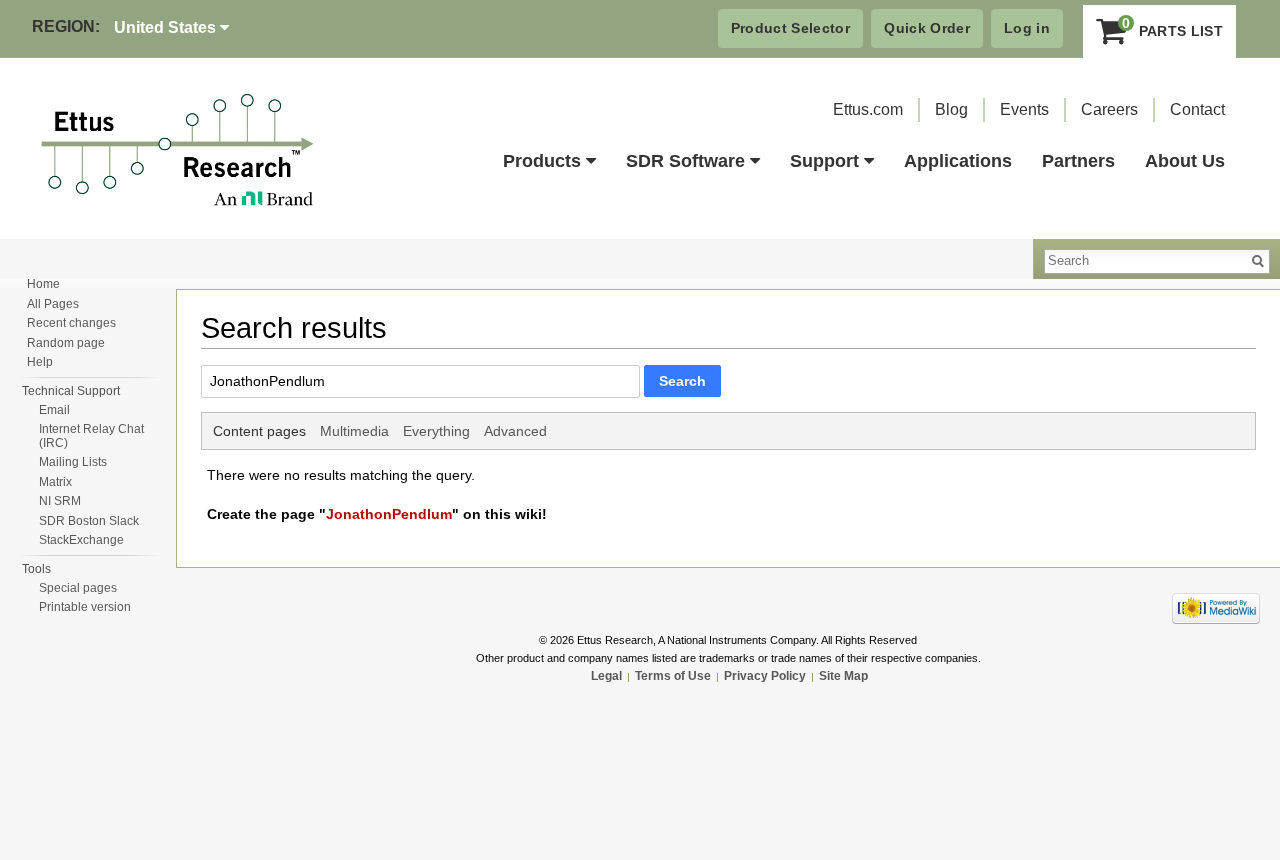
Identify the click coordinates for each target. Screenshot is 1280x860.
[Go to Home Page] (177, 151)
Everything (436, 431)
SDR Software (685, 161)
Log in (1027, 28)
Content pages (259, 431)
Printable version (85, 607)
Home (43, 284)
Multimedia (354, 431)
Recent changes (71, 323)
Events (1024, 109)
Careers (1109, 109)
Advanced (515, 431)
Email (54, 410)
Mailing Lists (73, 462)
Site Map (843, 676)
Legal (606, 676)
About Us (1185, 161)
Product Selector (791, 28)
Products (542, 161)
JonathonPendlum (389, 514)
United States (167, 27)
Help (40, 362)
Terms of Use (673, 676)
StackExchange (81, 540)
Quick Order (927, 28)
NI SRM (60, 501)
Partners (1078, 161)
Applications (958, 161)
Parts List (1172, 26)
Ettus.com (868, 109)
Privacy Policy (765, 676)
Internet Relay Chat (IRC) (91, 436)
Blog (951, 109)
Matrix (55, 482)
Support (824, 161)
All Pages (53, 304)
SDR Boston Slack (89, 521)
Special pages (78, 588)
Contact (1197, 109)
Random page (66, 343)
